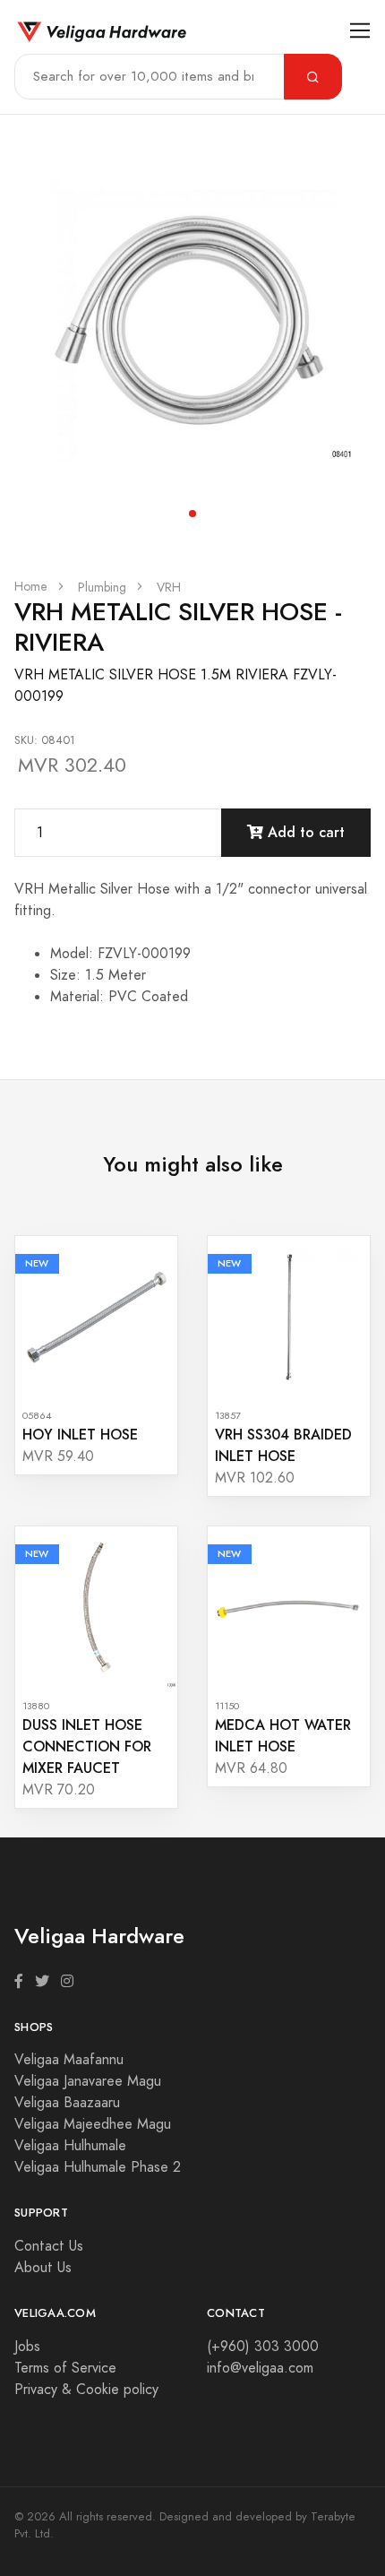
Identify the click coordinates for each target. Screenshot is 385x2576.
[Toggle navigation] (360, 31)
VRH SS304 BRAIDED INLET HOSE (283, 1445)
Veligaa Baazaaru (67, 2103)
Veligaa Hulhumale (70, 2146)
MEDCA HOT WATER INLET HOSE (283, 1736)
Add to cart (304, 832)
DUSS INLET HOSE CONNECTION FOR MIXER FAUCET (87, 1746)
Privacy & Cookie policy (86, 2390)
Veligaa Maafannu (69, 2060)
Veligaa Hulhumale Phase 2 (98, 2167)
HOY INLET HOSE (80, 1435)
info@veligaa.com (260, 2368)
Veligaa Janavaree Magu (88, 2081)
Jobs (27, 2347)
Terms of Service (65, 2368)
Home (31, 587)
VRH (169, 588)
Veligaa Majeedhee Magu (93, 2124)
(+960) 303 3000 (263, 2347)
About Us (43, 2268)
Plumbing (102, 588)
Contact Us (49, 2246)
